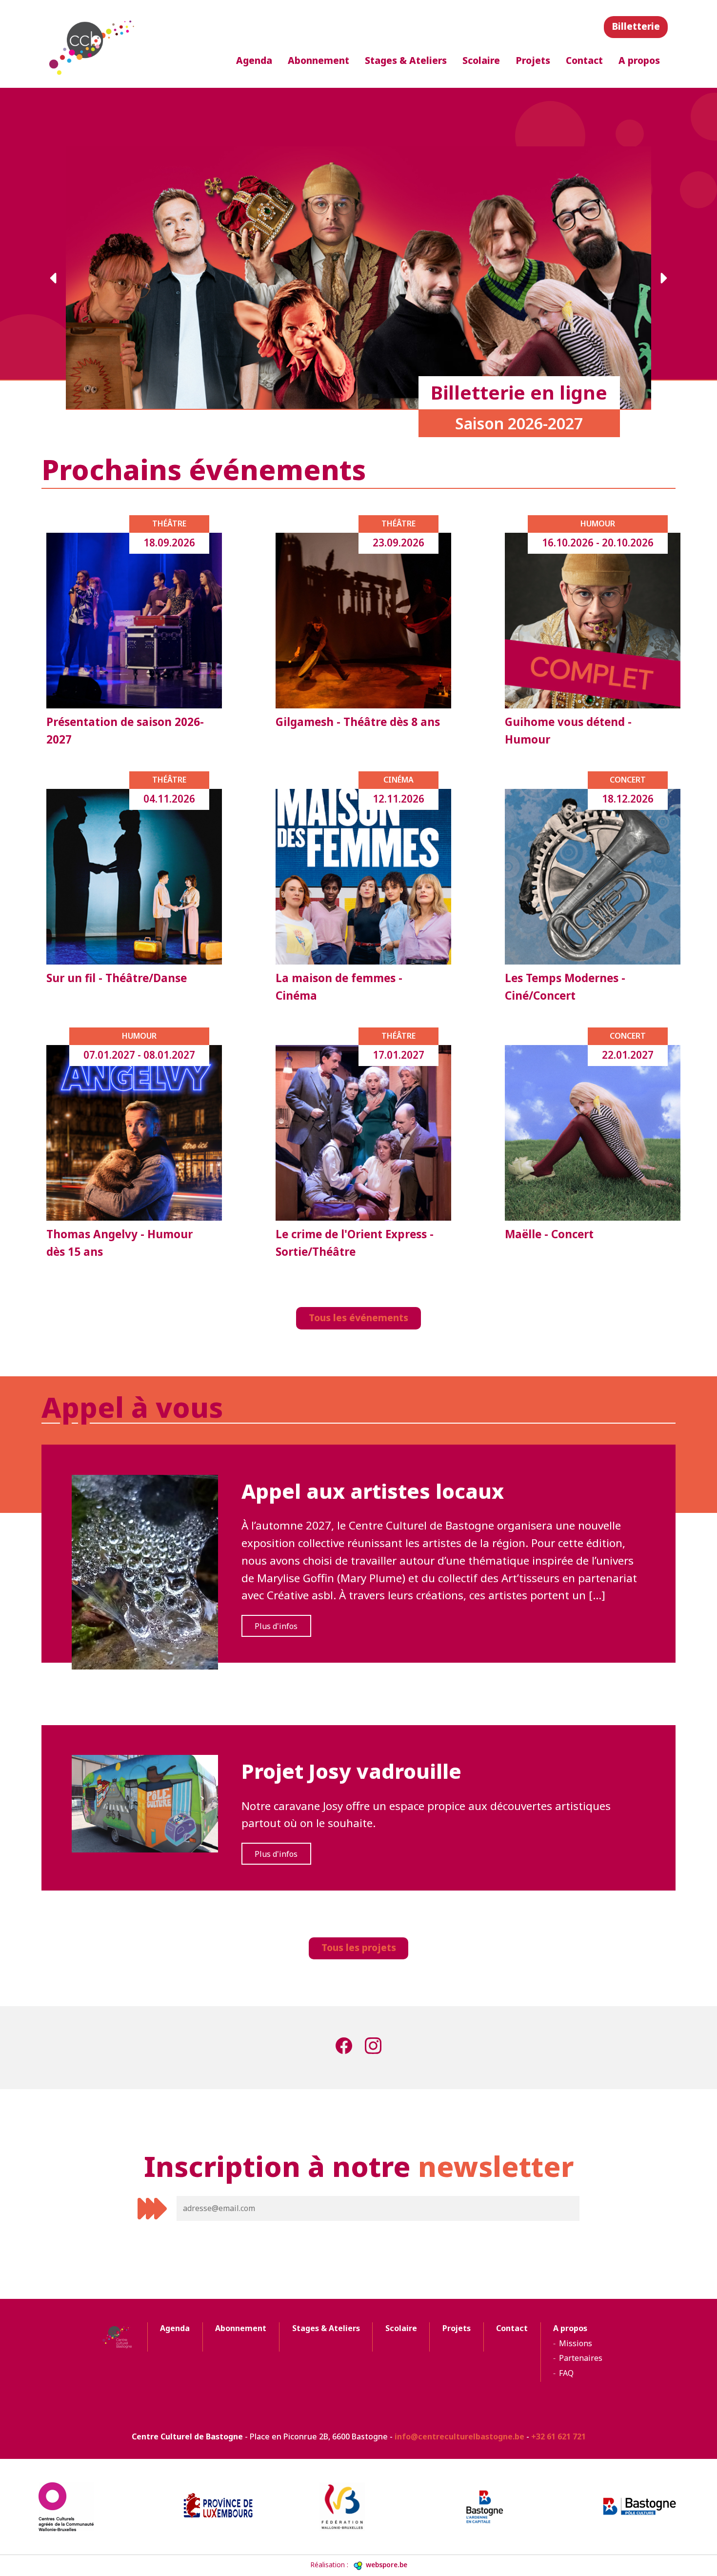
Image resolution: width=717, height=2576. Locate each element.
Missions (576, 2343)
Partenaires (581, 2358)
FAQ (566, 2373)
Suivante (663, 278)
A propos (639, 60)
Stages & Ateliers (406, 60)
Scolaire (481, 60)
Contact (584, 60)
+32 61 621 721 (558, 2436)
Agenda (254, 60)
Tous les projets (359, 1947)
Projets (533, 60)
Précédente (54, 278)
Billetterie (636, 26)
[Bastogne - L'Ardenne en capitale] (499, 2507)
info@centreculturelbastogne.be (459, 2436)
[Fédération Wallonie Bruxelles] (358, 2507)
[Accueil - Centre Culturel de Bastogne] (93, 44)
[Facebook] (344, 2048)
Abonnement (319, 60)
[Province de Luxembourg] (218, 2506)
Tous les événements (358, 1318)
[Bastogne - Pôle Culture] (639, 2506)
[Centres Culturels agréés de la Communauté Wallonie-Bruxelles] (78, 2507)
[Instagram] (373, 2048)
